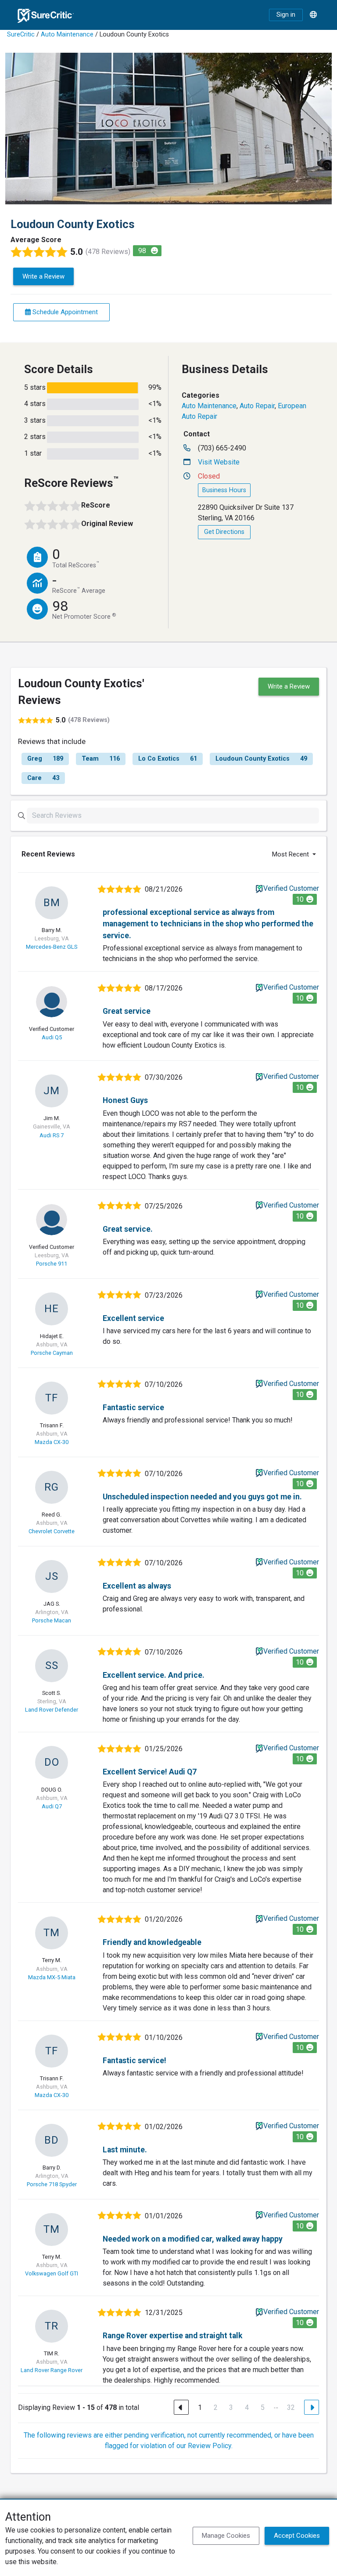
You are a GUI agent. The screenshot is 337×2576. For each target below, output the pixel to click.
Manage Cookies (226, 2536)
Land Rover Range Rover (52, 2370)
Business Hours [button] (224, 490)
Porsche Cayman (52, 1353)
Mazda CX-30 (52, 1442)
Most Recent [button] (291, 854)
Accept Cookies (297, 2536)
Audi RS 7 (52, 1135)
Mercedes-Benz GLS (52, 947)
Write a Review (43, 276)
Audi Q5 (52, 1037)
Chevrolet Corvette (52, 1531)
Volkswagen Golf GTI (52, 2273)
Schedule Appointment (64, 312)
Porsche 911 (52, 1264)
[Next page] (312, 2407)
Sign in (286, 15)
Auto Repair (257, 406)
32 (291, 2407)
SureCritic (21, 34)
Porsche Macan (52, 1620)
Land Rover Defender (52, 1710)
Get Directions (224, 532)
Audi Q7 (52, 1806)
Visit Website (219, 462)
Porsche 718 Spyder (52, 2184)
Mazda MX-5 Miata (52, 1977)
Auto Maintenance (67, 34)
